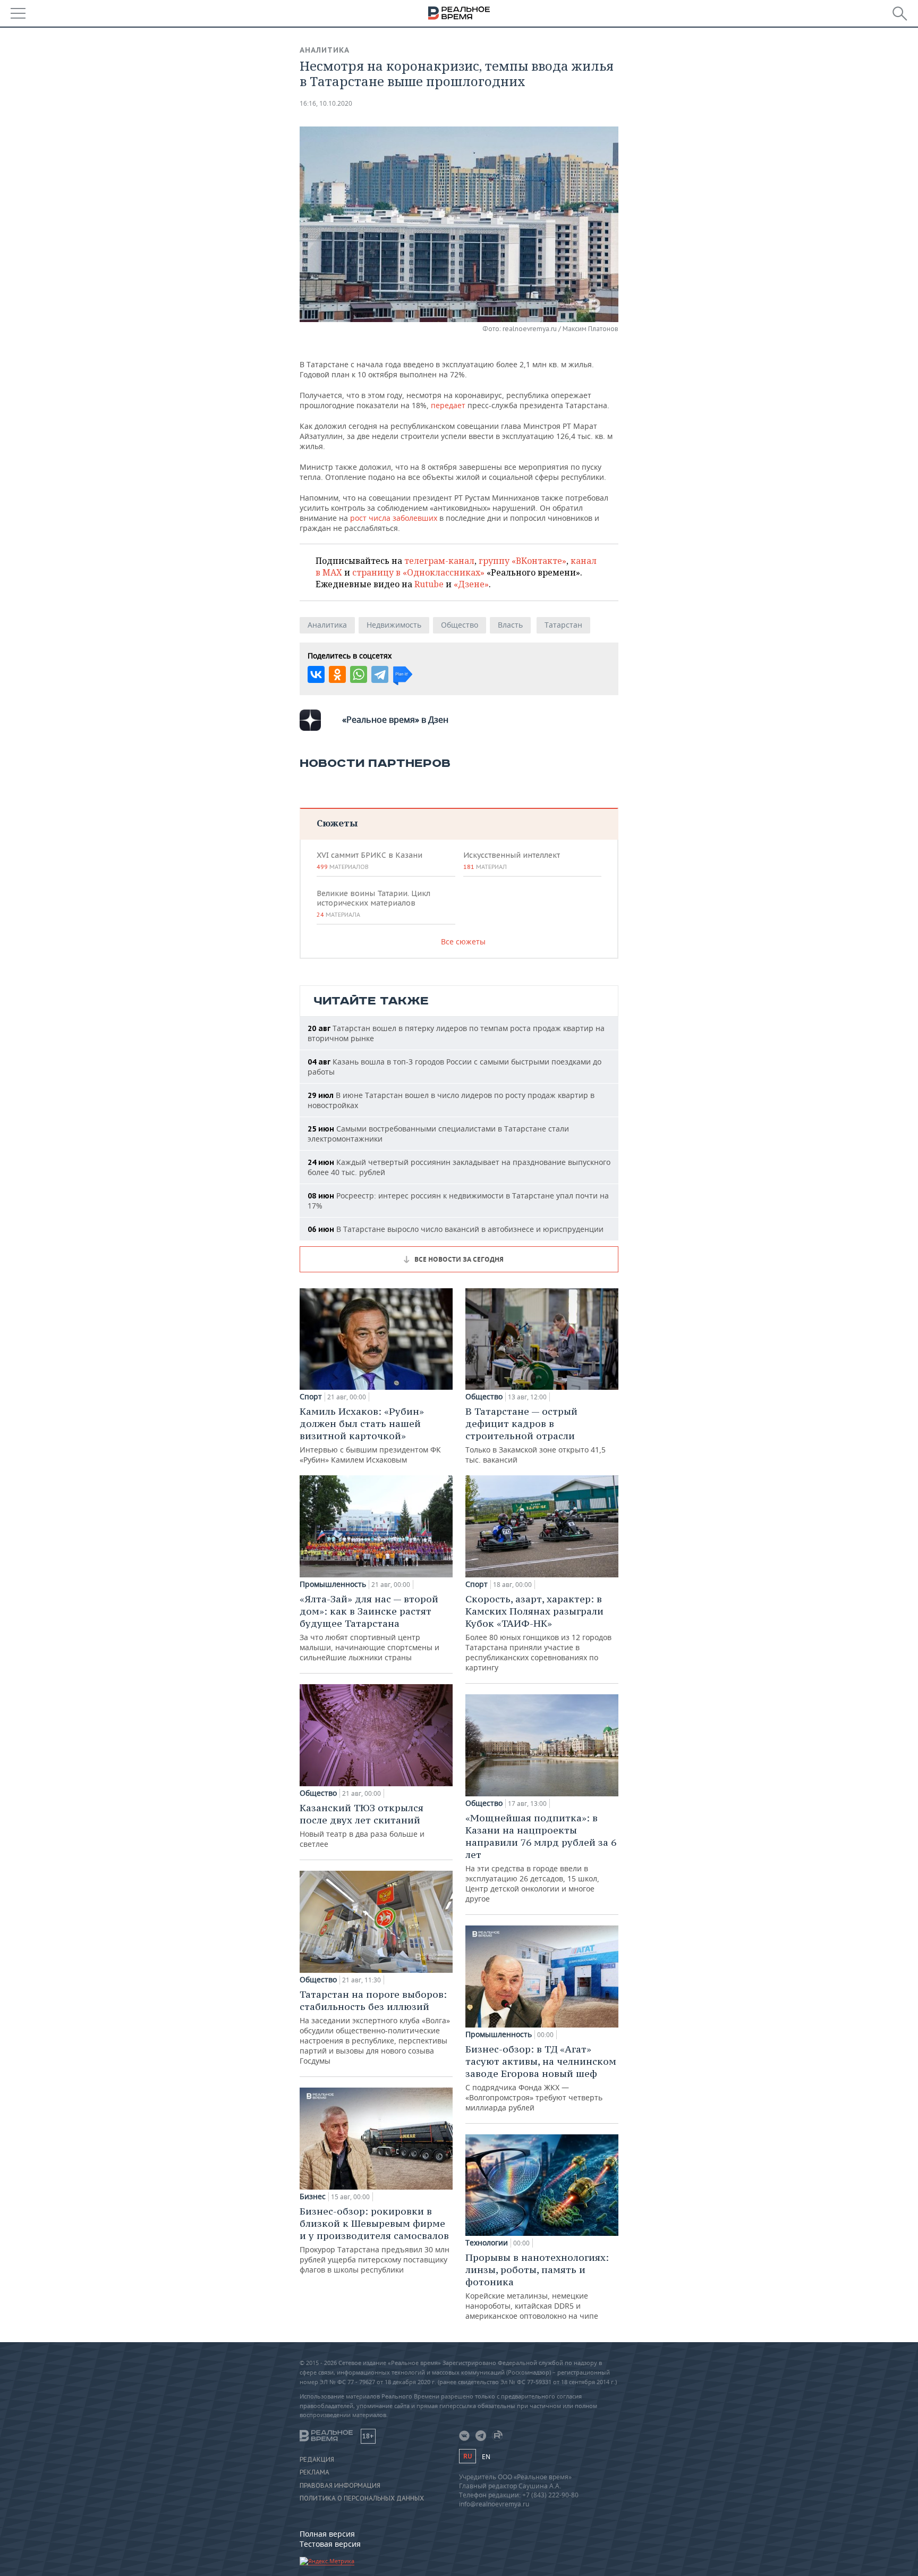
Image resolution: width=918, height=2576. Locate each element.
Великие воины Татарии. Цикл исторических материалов (373, 903)
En (486, 2457)
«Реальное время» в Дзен (395, 720)
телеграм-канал (439, 561)
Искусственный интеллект (512, 860)
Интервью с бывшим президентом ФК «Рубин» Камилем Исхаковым (370, 1435)
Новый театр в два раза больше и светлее (362, 1825)
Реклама (314, 2472)
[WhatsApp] (359, 674)
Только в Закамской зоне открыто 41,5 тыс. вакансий (535, 1435)
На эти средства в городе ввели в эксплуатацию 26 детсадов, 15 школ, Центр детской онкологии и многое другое (541, 1858)
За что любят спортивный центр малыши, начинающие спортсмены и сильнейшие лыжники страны (369, 1628)
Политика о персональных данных (362, 2498)
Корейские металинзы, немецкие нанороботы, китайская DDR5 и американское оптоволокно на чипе (537, 2286)
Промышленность (333, 1584)
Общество (460, 625)
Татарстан (563, 625)
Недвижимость (394, 625)
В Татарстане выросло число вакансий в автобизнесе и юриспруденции (456, 1229)
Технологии (487, 2243)
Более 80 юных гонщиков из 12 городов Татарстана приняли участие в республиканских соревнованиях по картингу (538, 1633)
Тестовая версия (330, 2544)
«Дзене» (471, 584)
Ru (467, 2456)
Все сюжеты (463, 941)
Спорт (311, 1397)
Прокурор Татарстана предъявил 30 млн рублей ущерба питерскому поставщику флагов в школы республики (375, 2240)
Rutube (429, 584)
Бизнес (313, 2197)
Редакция (317, 2460)
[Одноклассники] (337, 674)
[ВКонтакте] (316, 674)
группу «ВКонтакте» (522, 561)
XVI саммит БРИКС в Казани (369, 860)
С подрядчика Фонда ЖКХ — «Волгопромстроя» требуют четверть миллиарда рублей (541, 2078)
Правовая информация (340, 2486)
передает (448, 405)
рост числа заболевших (394, 518)
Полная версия (327, 2534)
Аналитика (325, 50)
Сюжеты (337, 823)
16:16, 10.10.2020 (326, 103)
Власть (510, 625)
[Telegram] (380, 674)
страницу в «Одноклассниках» (418, 572)
